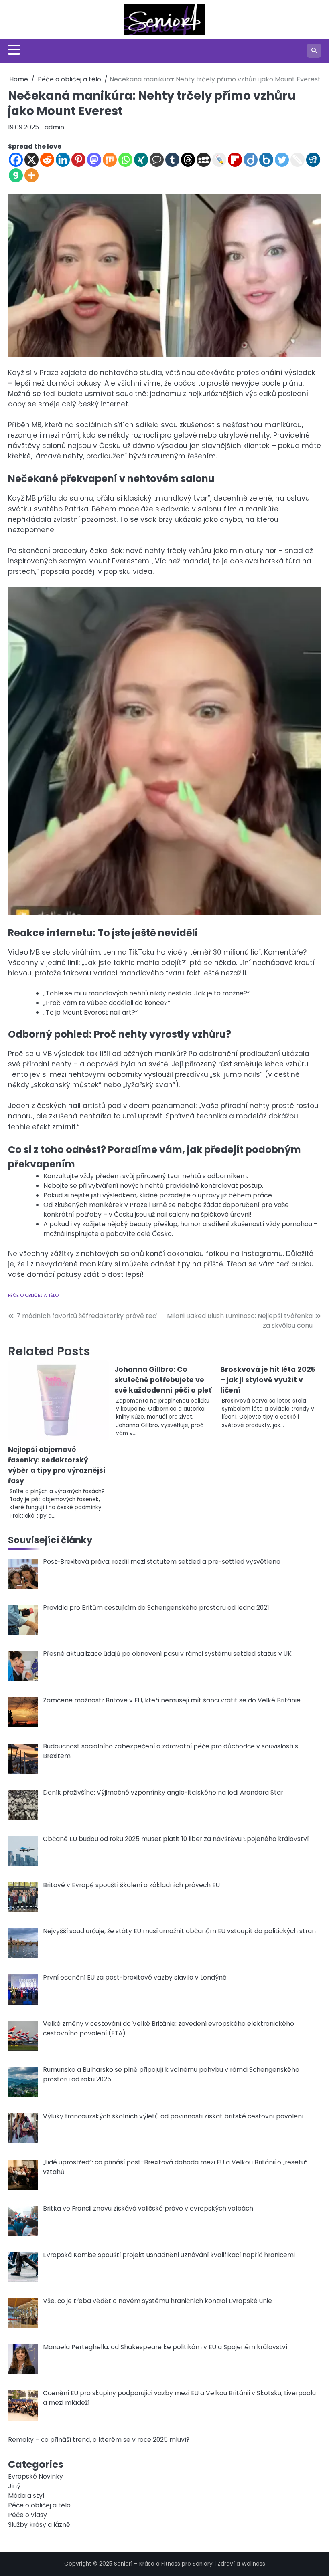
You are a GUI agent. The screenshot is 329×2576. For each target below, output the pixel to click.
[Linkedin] (63, 160)
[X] (31, 160)
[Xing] (141, 160)
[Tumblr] (172, 160)
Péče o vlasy (27, 2515)
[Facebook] (16, 160)
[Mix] (110, 160)
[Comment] (157, 160)
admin (54, 127)
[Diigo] (251, 160)
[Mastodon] (94, 160)
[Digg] (313, 160)
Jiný (14, 2486)
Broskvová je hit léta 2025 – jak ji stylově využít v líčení (268, 1380)
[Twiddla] (298, 160)
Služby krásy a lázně (39, 2525)
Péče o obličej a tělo (33, 1295)
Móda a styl (26, 2496)
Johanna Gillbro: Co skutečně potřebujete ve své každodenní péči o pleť (163, 1380)
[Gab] (16, 175)
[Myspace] (204, 160)
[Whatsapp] (125, 160)
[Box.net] (266, 160)
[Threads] (188, 160)
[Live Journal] (219, 160)
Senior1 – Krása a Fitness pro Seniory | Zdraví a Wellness (190, 2564)
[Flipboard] (235, 160)
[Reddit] (47, 160)
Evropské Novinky (36, 2476)
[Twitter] (282, 160)
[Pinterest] (78, 160)
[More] (31, 175)
